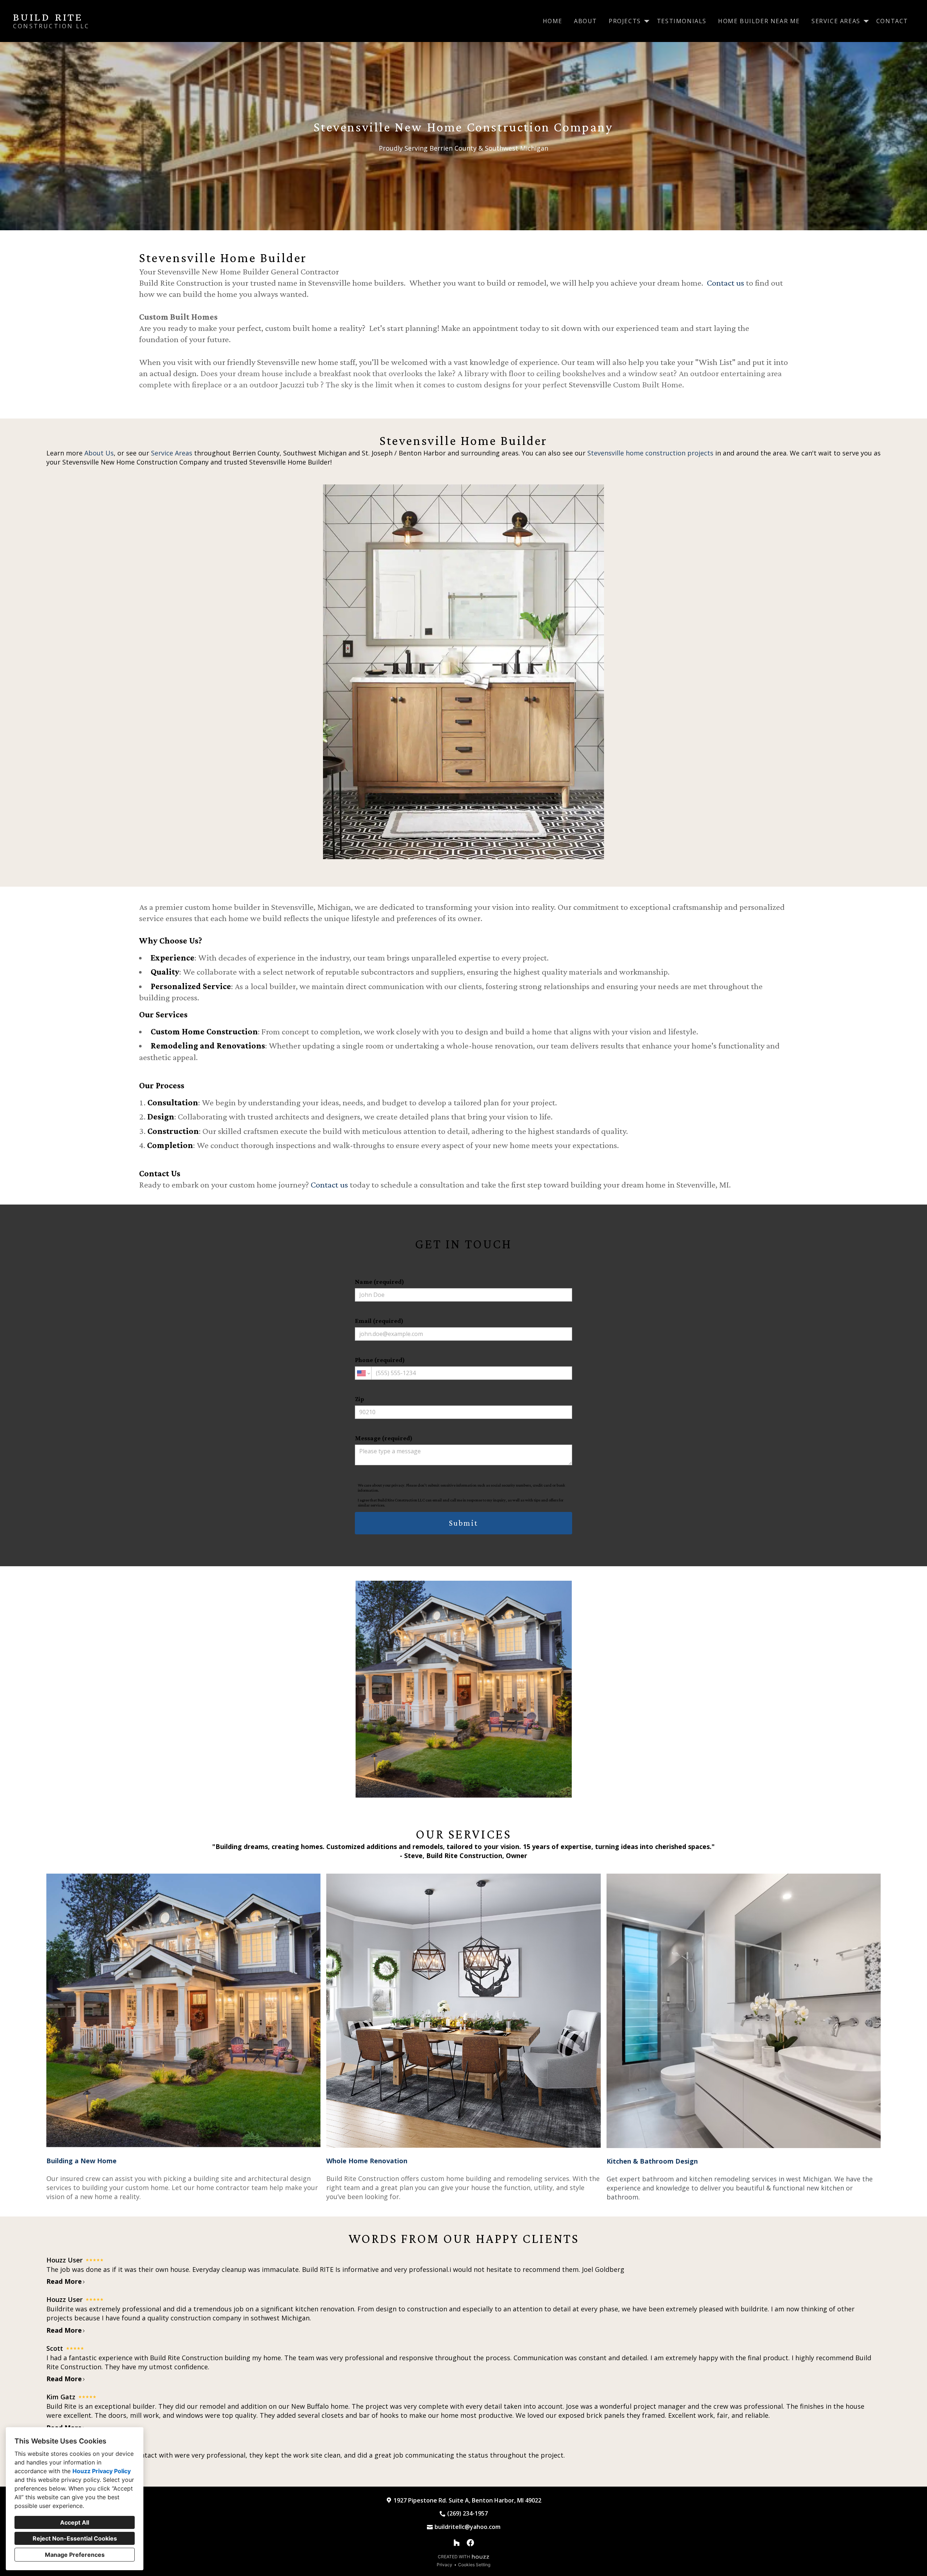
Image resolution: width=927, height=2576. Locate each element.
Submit (463, 1523)
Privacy (444, 2565)
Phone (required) (380, 1360)
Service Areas (172, 453)
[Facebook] (470, 2543)
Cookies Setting (474, 2565)
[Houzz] (457, 2543)
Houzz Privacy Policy (102, 2471)
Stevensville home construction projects (650, 453)
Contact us (725, 283)
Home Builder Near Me (759, 21)
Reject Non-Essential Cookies (75, 2538)
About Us (99, 453)
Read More (64, 2281)
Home (553, 21)
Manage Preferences (75, 2555)
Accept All (75, 2522)
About (586, 21)
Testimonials (682, 21)
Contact (892, 21)
